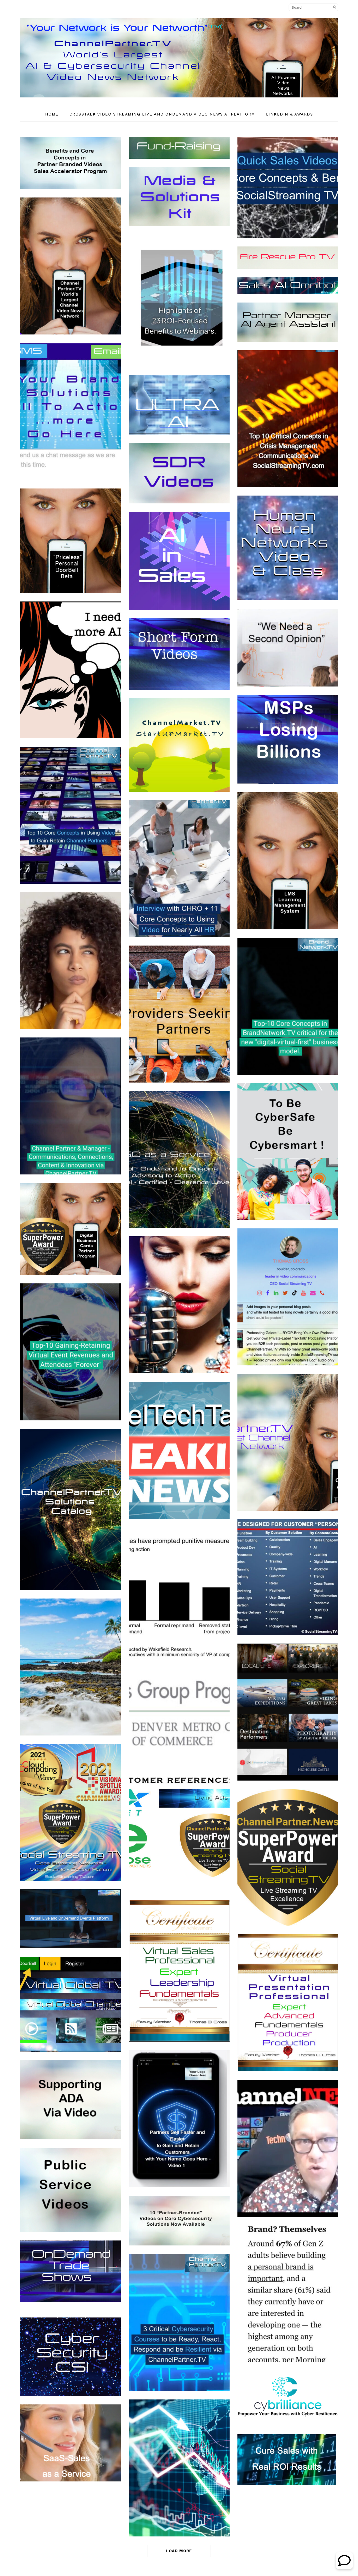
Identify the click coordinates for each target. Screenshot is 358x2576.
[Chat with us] (344, 2567)
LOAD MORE (179, 2551)
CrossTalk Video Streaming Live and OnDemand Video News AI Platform (162, 114)
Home (52, 114)
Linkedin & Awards (290, 114)
